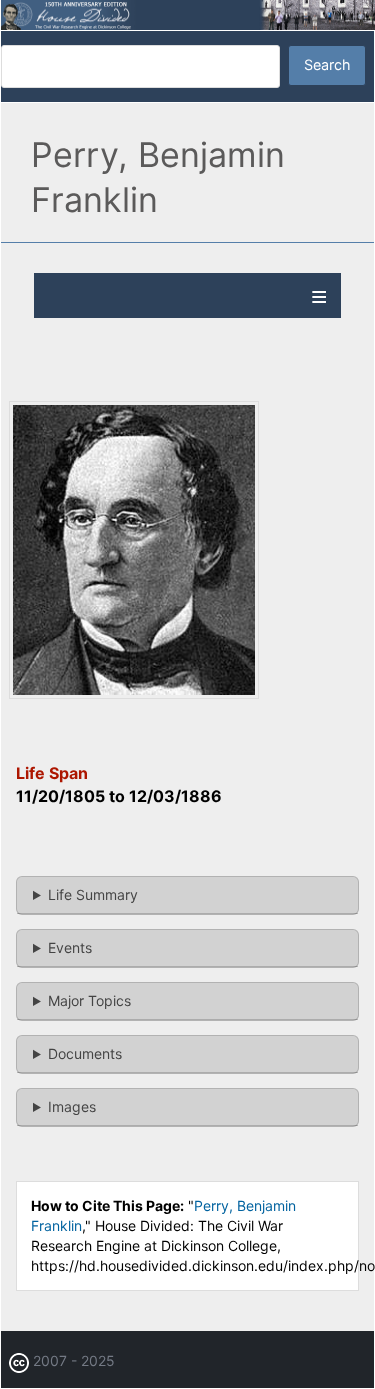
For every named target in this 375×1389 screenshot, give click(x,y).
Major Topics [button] (89, 1000)
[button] (134, 693)
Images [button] (72, 1106)
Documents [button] (85, 1053)
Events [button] (70, 947)
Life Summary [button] (93, 894)
